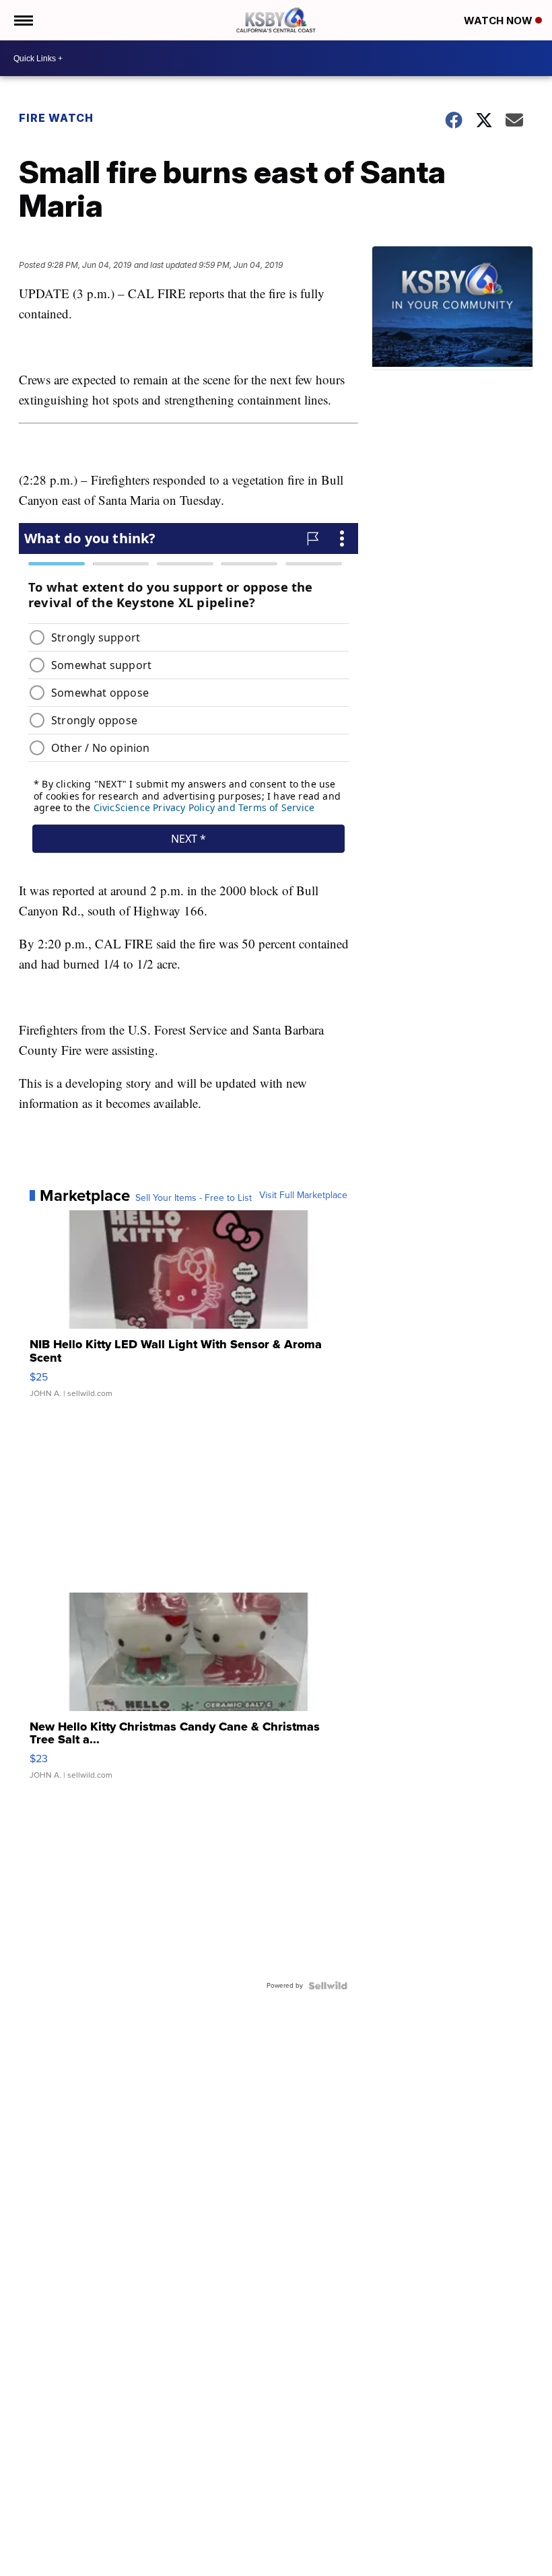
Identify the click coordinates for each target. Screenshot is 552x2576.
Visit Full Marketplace (303, 1195)
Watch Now (499, 21)
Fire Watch (56, 118)
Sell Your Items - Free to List (194, 1198)
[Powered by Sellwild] (328, 1986)
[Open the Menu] (23, 20)
